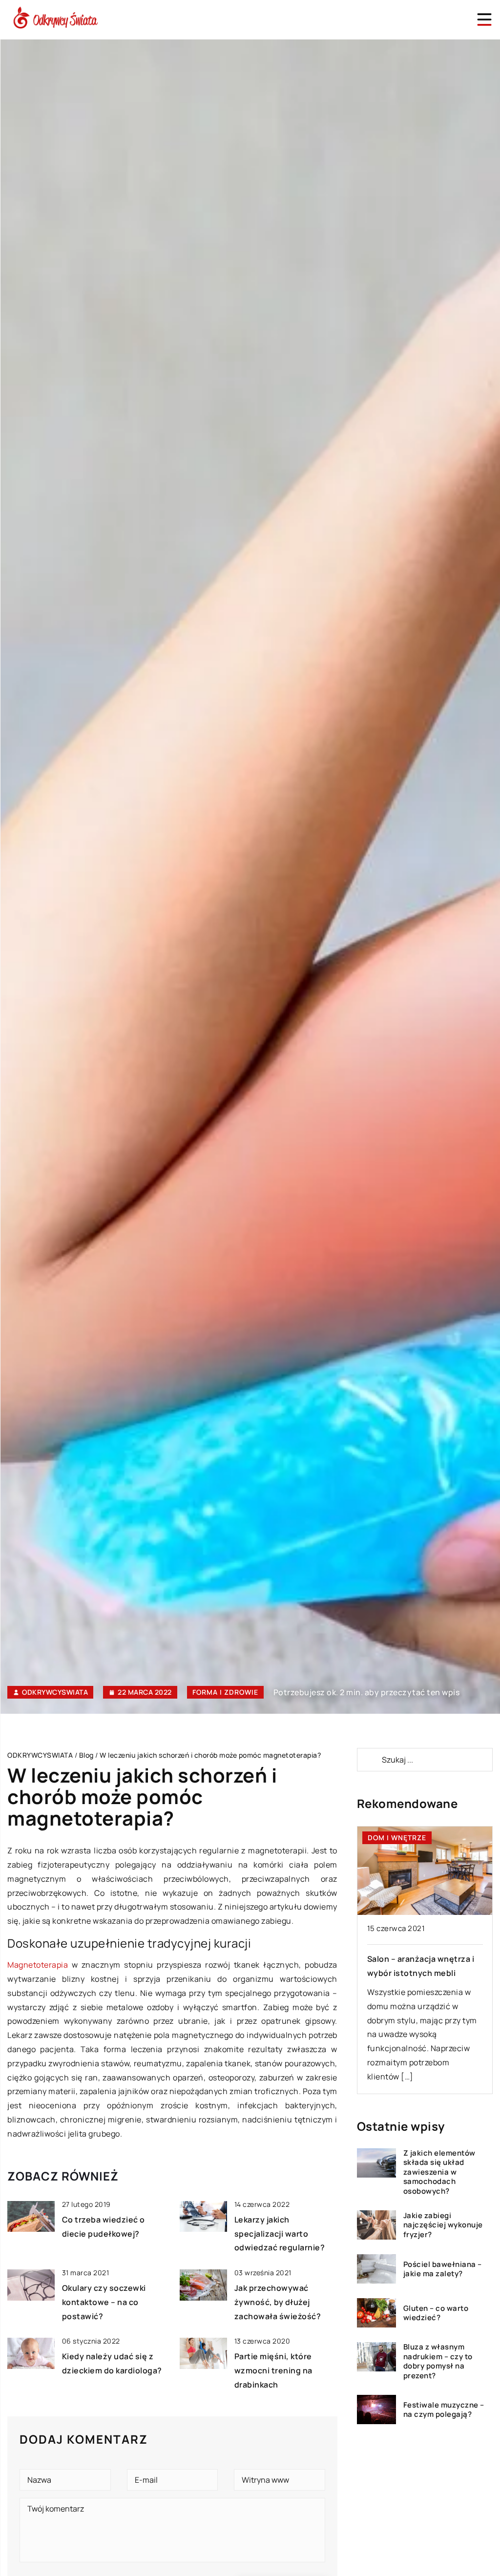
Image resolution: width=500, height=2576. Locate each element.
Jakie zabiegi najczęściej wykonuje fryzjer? (443, 2225)
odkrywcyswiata (55, 1692)
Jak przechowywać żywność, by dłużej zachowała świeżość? (278, 2302)
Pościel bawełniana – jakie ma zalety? (443, 2269)
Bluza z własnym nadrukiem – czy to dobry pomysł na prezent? (438, 2361)
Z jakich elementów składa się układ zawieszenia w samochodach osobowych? (439, 2172)
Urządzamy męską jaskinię (419, 1959)
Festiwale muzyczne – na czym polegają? (444, 2410)
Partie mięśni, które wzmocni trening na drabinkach (273, 2370)
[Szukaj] (369, 1760)
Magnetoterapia (38, 1965)
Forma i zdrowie (225, 1692)
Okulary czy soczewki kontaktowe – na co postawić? (104, 2302)
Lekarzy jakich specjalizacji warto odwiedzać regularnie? (280, 2234)
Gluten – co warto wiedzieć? (436, 2313)
